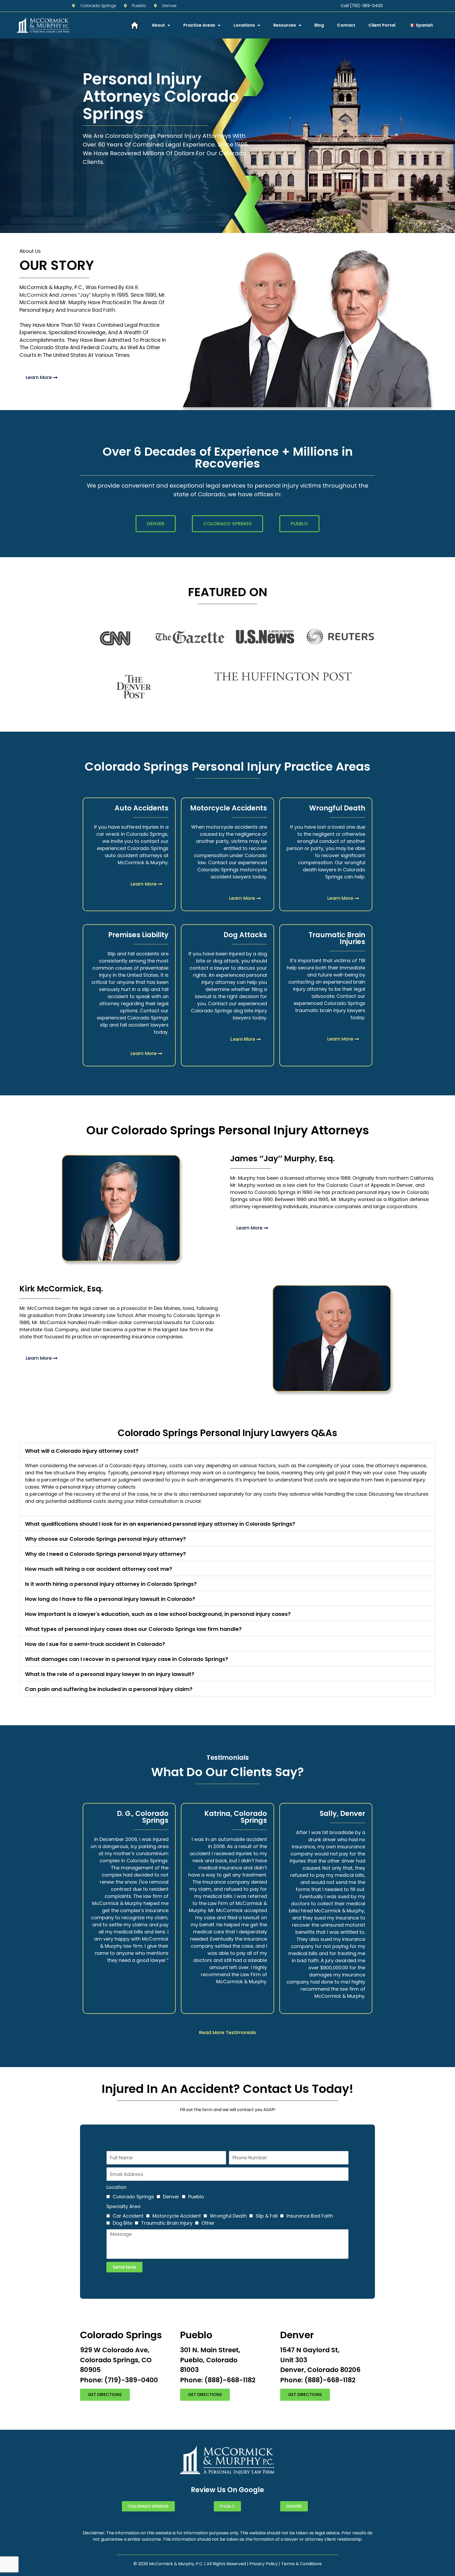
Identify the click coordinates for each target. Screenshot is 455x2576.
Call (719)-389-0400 (362, 6)
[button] (227, 1450)
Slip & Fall (267, 2216)
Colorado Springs (133, 2197)
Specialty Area (123, 2206)
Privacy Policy (264, 2564)
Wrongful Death (228, 2216)
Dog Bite (122, 2223)
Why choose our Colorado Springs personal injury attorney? (105, 1539)
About (158, 25)
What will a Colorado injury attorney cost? (82, 1451)
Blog (319, 25)
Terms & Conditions (301, 2564)
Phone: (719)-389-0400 (119, 2380)
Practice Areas (199, 25)
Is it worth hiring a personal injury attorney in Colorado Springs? (111, 1584)
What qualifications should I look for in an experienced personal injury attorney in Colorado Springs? (160, 1524)
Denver (171, 2197)
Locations (244, 25)
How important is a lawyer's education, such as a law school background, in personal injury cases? (158, 1614)
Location (116, 2187)
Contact (346, 25)
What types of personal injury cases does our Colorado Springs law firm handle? (133, 1629)
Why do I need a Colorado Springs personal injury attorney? (105, 1554)
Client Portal (382, 25)
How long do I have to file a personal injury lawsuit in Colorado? (110, 1599)
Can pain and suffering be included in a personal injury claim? (109, 1689)
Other (208, 2223)
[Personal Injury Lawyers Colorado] (43, 25)
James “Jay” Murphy (85, 295)
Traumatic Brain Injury (167, 2223)
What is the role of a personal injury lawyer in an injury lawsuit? (110, 1674)
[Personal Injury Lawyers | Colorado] (135, 25)
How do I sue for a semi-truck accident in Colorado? (95, 1644)
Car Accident (128, 2216)
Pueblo (196, 2197)
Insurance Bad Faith (91, 310)
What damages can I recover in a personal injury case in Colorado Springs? (127, 1659)
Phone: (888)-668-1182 (218, 2380)
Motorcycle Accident (177, 2216)
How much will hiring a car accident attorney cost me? (99, 1569)
